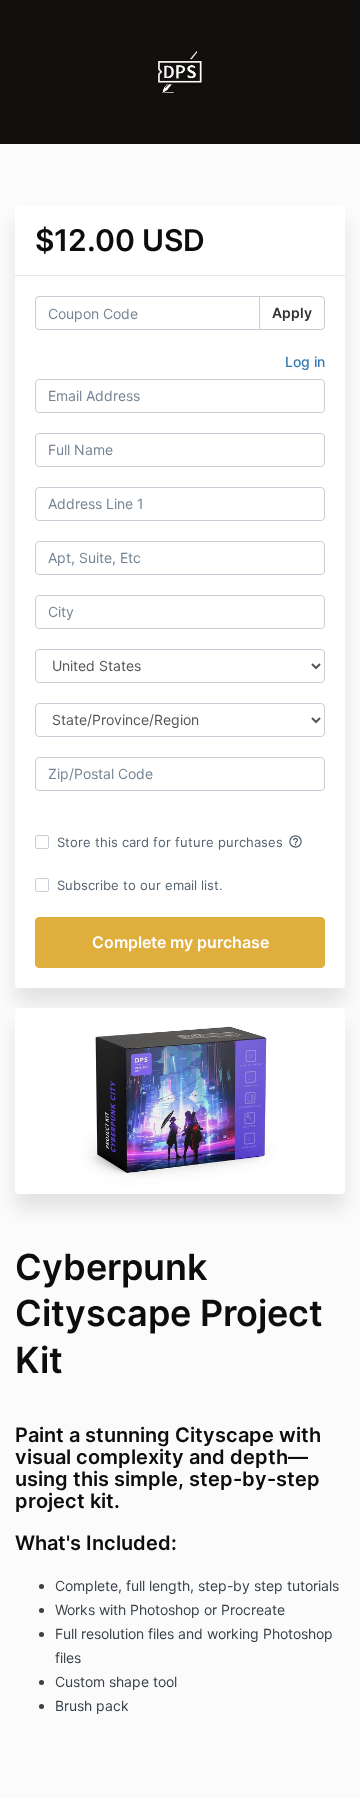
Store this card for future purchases (180, 842)
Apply (292, 312)
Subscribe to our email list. (140, 885)
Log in (305, 361)
